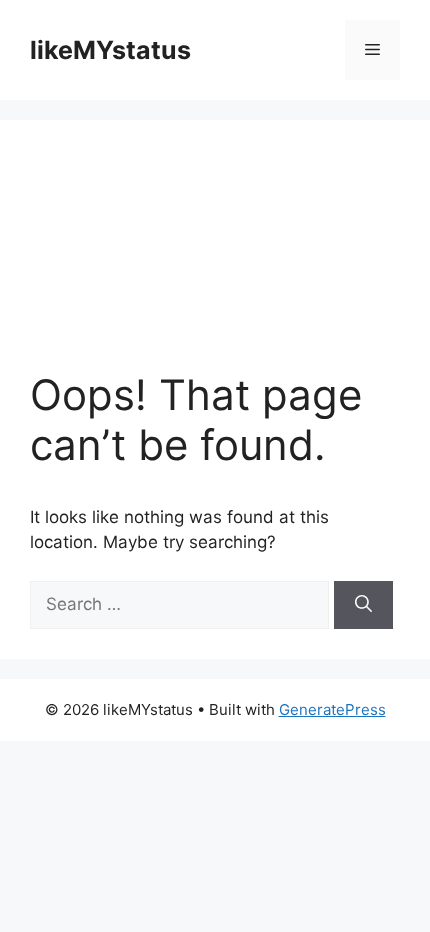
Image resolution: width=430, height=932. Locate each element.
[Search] (363, 605)
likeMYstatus (110, 50)
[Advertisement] (215, 260)
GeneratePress (332, 709)
